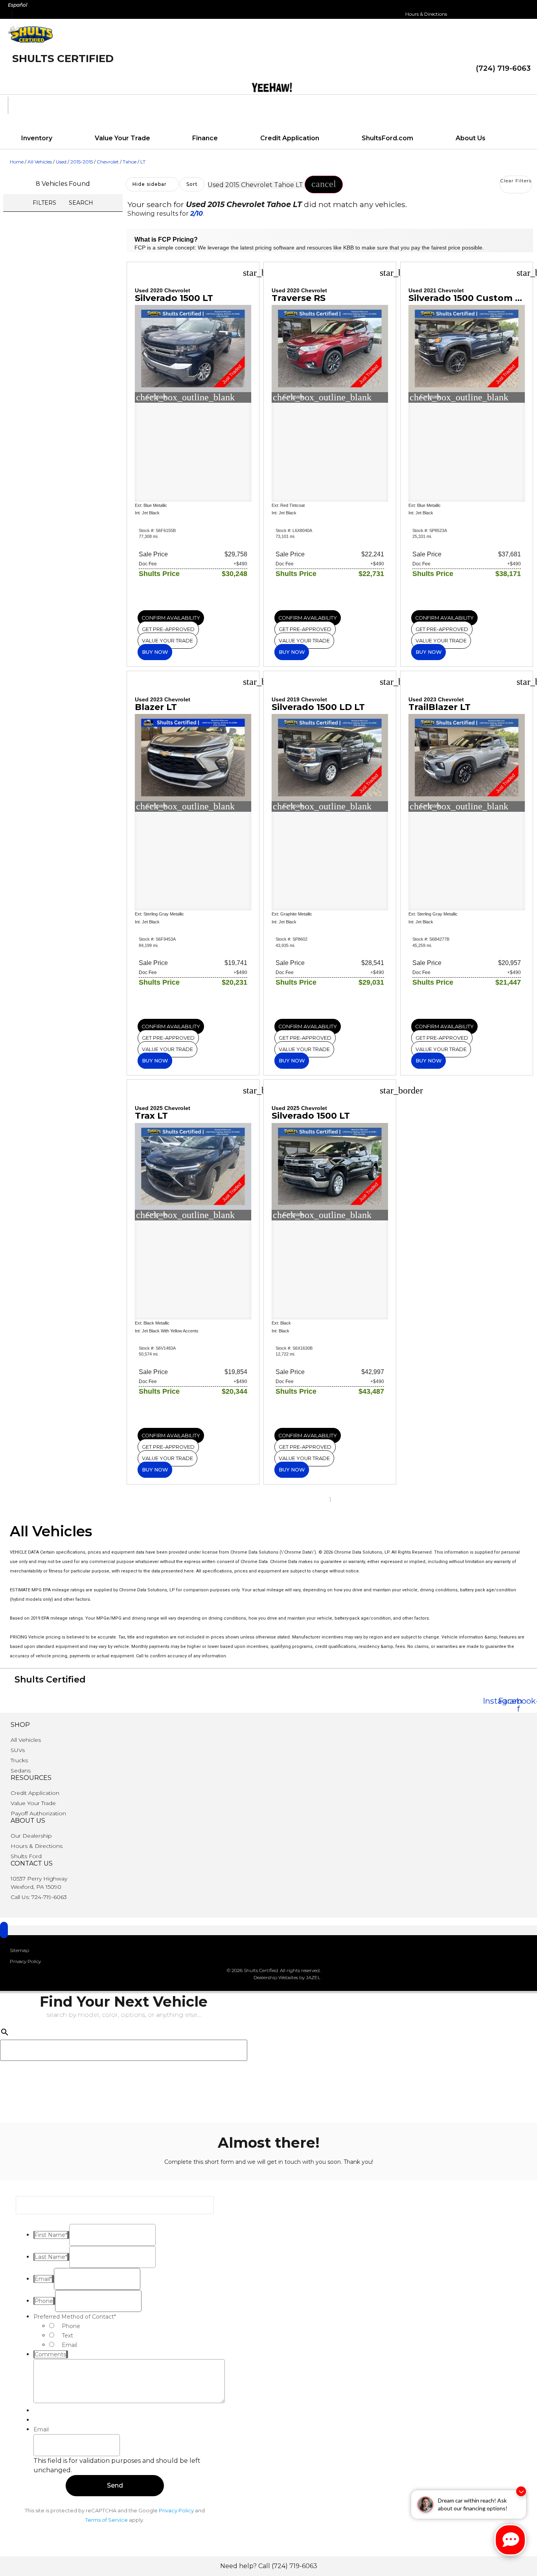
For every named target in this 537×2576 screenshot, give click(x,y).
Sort (192, 184)
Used (61, 162)
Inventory (37, 138)
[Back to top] (4, 1930)
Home (17, 162)
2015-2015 (82, 162)
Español (17, 5)
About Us (471, 138)
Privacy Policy (176, 2510)
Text (67, 2336)
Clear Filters (516, 181)
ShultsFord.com (387, 138)
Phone (71, 2326)
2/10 (197, 214)
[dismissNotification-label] (521, 2491)
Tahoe (130, 162)
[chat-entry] (510, 2540)
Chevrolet (108, 162)
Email (69, 2345)
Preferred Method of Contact (75, 2317)
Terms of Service (107, 2520)
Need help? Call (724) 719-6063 (269, 2566)
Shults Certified (63, 59)
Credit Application (290, 138)
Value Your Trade (122, 138)
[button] (324, 184)
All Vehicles (40, 162)
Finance (205, 138)
